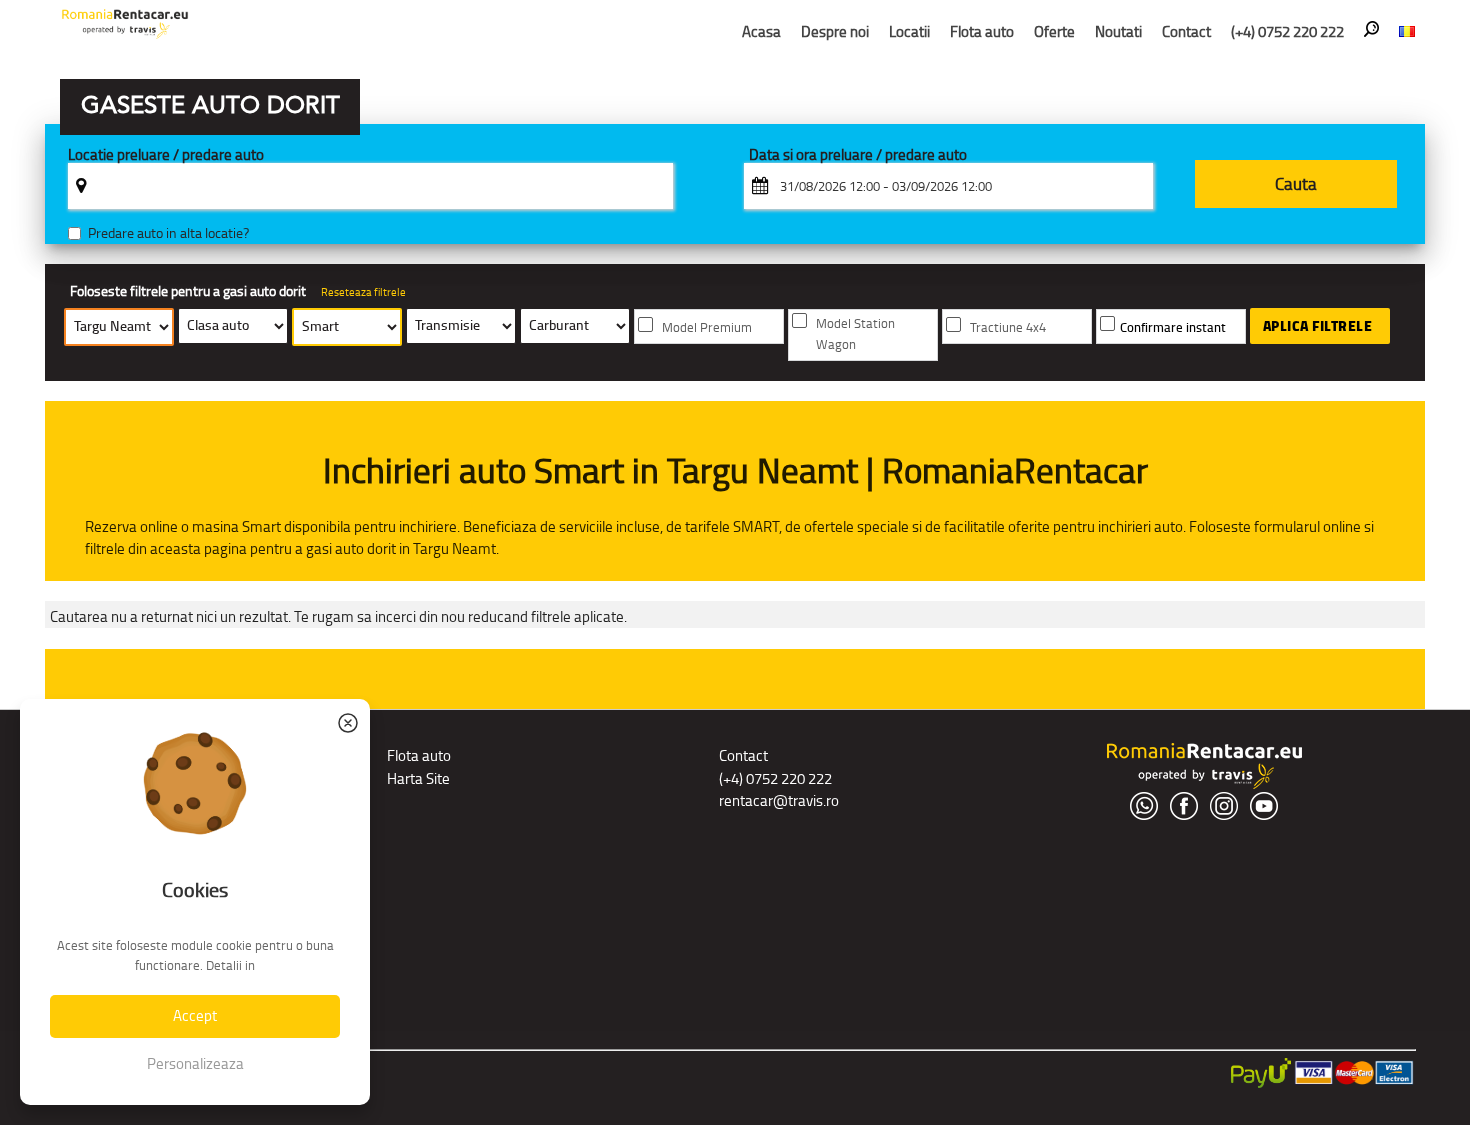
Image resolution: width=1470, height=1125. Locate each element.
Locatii (909, 31)
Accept (195, 1015)
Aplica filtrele (1318, 326)
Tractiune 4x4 (1008, 327)
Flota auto (982, 31)
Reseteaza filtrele (363, 292)
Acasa (761, 31)
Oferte (1054, 31)
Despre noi (835, 31)
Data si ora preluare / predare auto (858, 155)
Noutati (1118, 31)
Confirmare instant (1173, 327)
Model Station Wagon (855, 334)
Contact (1186, 31)
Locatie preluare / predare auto (166, 155)
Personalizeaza (195, 1063)
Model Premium (707, 327)
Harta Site (418, 778)
